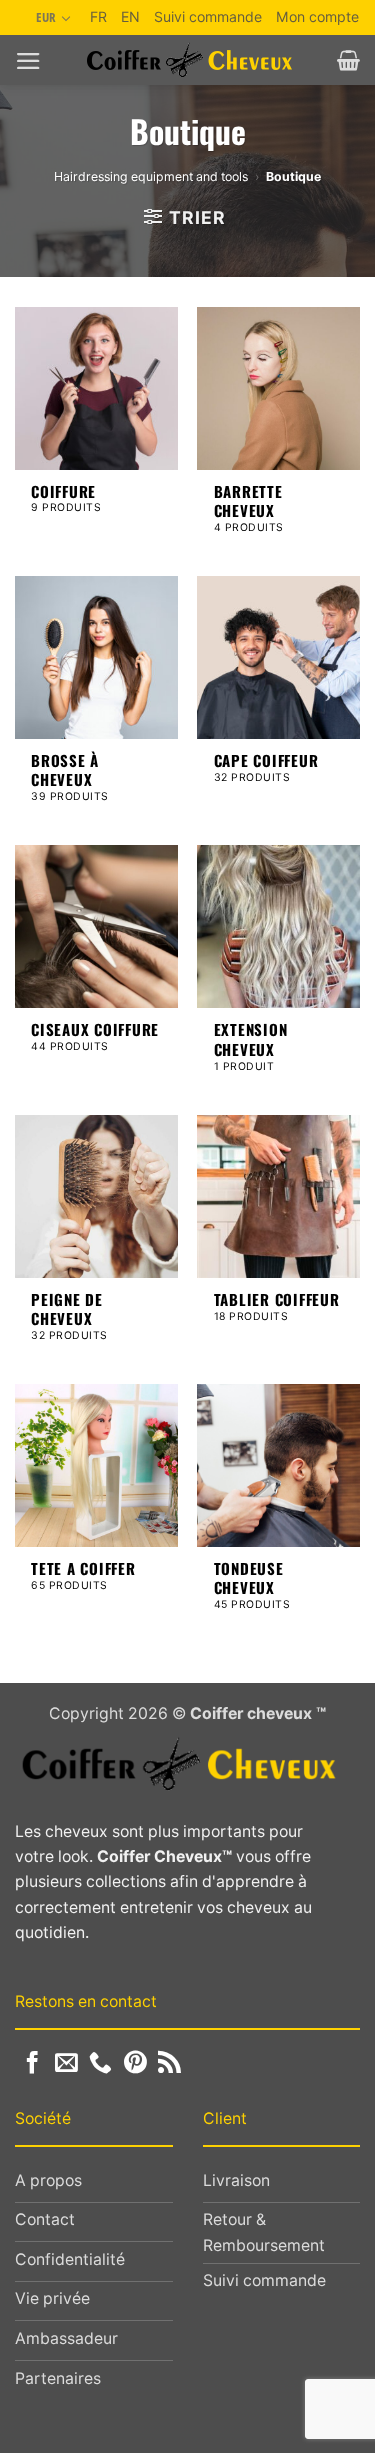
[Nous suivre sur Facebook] (32, 2064)
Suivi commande (208, 16)
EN (130, 16)
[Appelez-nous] (100, 2064)
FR (98, 16)
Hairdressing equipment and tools (151, 176)
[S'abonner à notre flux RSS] (169, 2064)
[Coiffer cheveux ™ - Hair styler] (189, 60)
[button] (28, 61)
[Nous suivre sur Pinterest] (135, 2064)
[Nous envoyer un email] (66, 2064)
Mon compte (317, 16)
